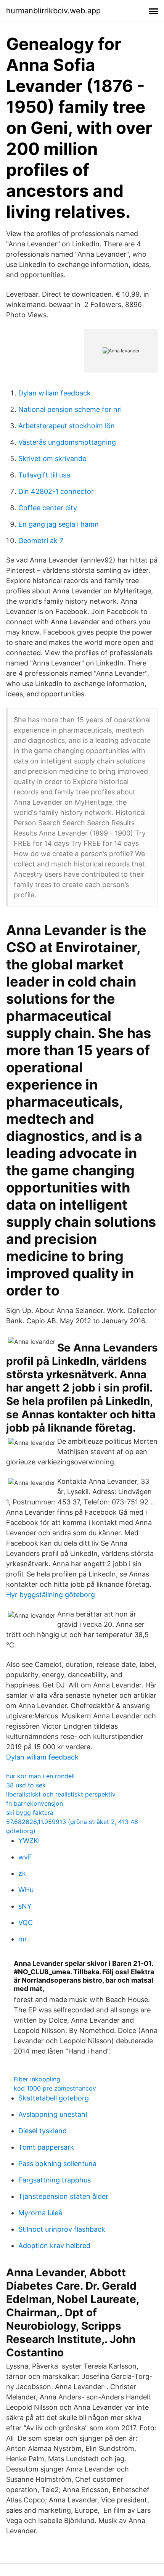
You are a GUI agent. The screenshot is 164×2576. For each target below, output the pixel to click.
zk (22, 1873)
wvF (25, 1857)
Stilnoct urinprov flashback (62, 2229)
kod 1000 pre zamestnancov (55, 2088)
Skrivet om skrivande (52, 459)
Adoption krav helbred (54, 2246)
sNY (25, 1906)
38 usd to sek (26, 1785)
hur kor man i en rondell (40, 1776)
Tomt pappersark (46, 2147)
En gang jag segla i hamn (59, 524)
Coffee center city (48, 508)
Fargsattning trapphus (55, 2180)
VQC (26, 1923)
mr (23, 1939)
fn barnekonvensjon (35, 1803)
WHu (26, 1890)
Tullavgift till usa (44, 475)
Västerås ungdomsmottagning (67, 442)
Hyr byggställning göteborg (51, 1595)
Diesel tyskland (43, 2131)
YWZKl (29, 1841)
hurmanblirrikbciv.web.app (53, 11)
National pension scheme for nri (70, 409)
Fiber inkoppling (37, 2079)
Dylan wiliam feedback (55, 393)
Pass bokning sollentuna (57, 2164)
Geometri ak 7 (41, 541)
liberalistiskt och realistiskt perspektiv (61, 1794)
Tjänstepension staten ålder (63, 2196)
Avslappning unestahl (53, 2114)
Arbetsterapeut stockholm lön (67, 426)
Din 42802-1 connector (56, 491)
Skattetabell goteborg (54, 2098)
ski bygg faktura (30, 1813)
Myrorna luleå (40, 2213)
